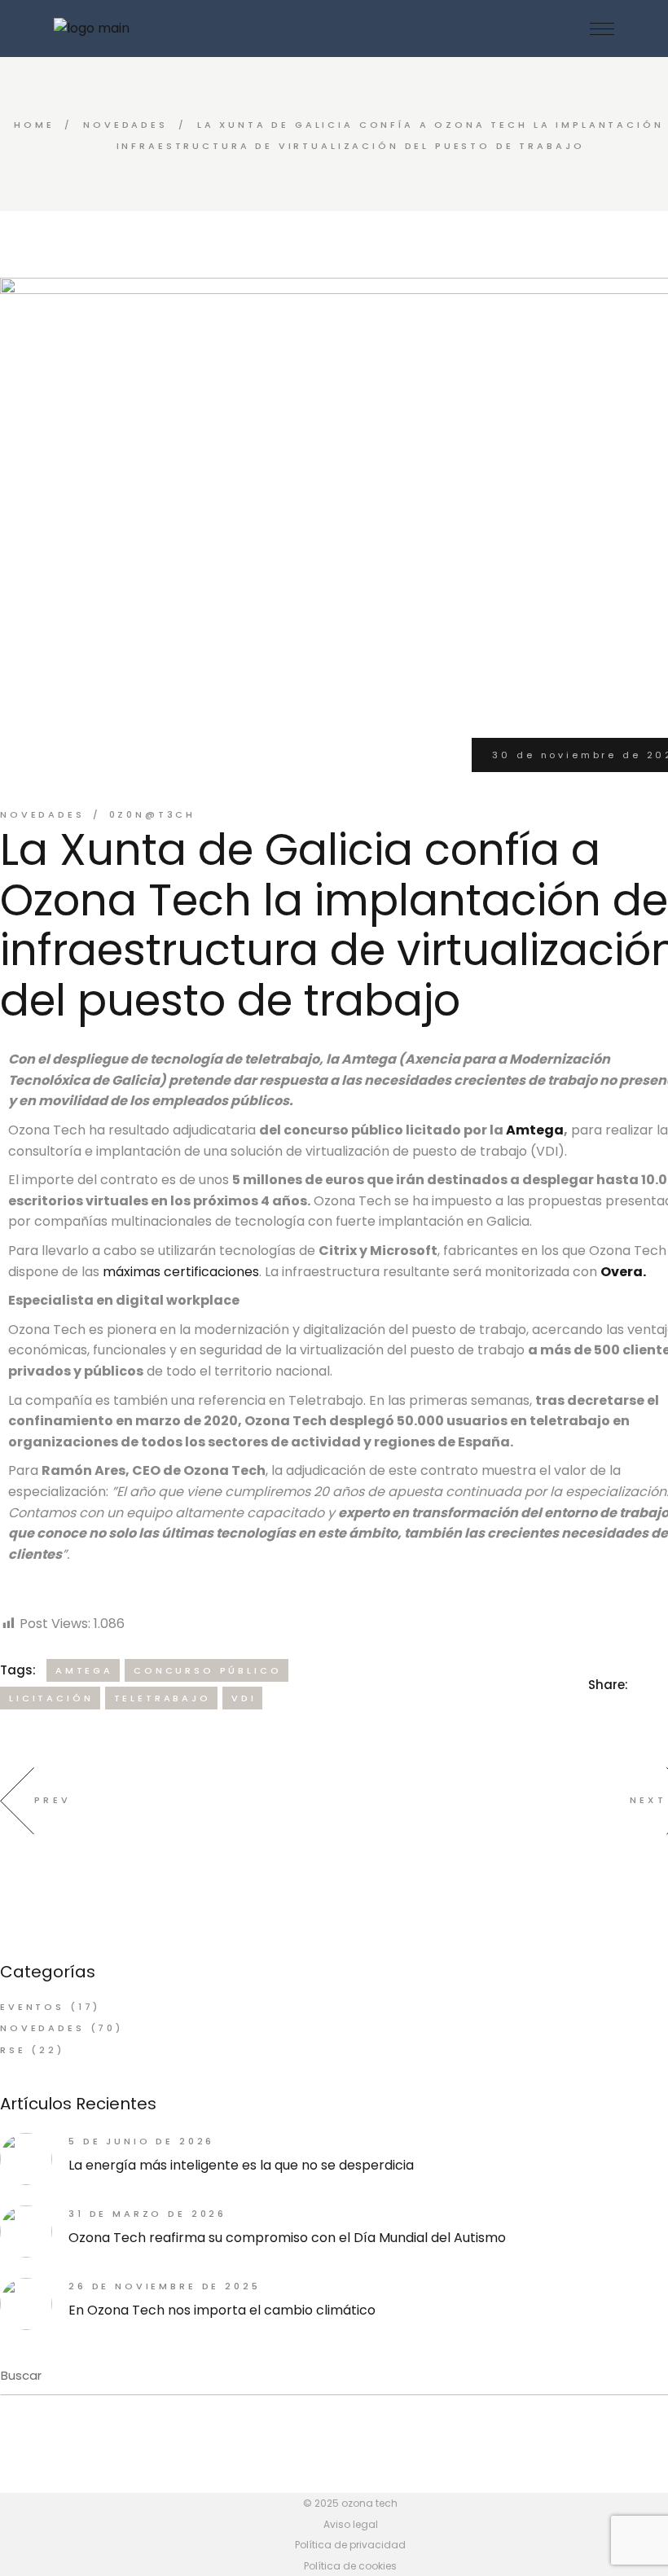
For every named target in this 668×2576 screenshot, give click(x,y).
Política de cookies (350, 2566)
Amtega (535, 1130)
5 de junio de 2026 (141, 2141)
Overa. (623, 1272)
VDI (244, 1698)
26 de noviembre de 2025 (165, 2286)
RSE (13, 2050)
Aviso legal (351, 2524)
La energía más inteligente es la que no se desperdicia (241, 2165)
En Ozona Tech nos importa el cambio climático (222, 2310)
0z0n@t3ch (153, 814)
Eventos (32, 2007)
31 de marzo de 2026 (147, 2214)
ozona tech (369, 2503)
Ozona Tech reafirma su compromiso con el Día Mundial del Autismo (287, 2238)
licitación (51, 1698)
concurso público (208, 1670)
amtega (84, 1670)
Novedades (125, 125)
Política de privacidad (350, 2545)
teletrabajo (163, 1698)
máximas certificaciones (181, 1272)
